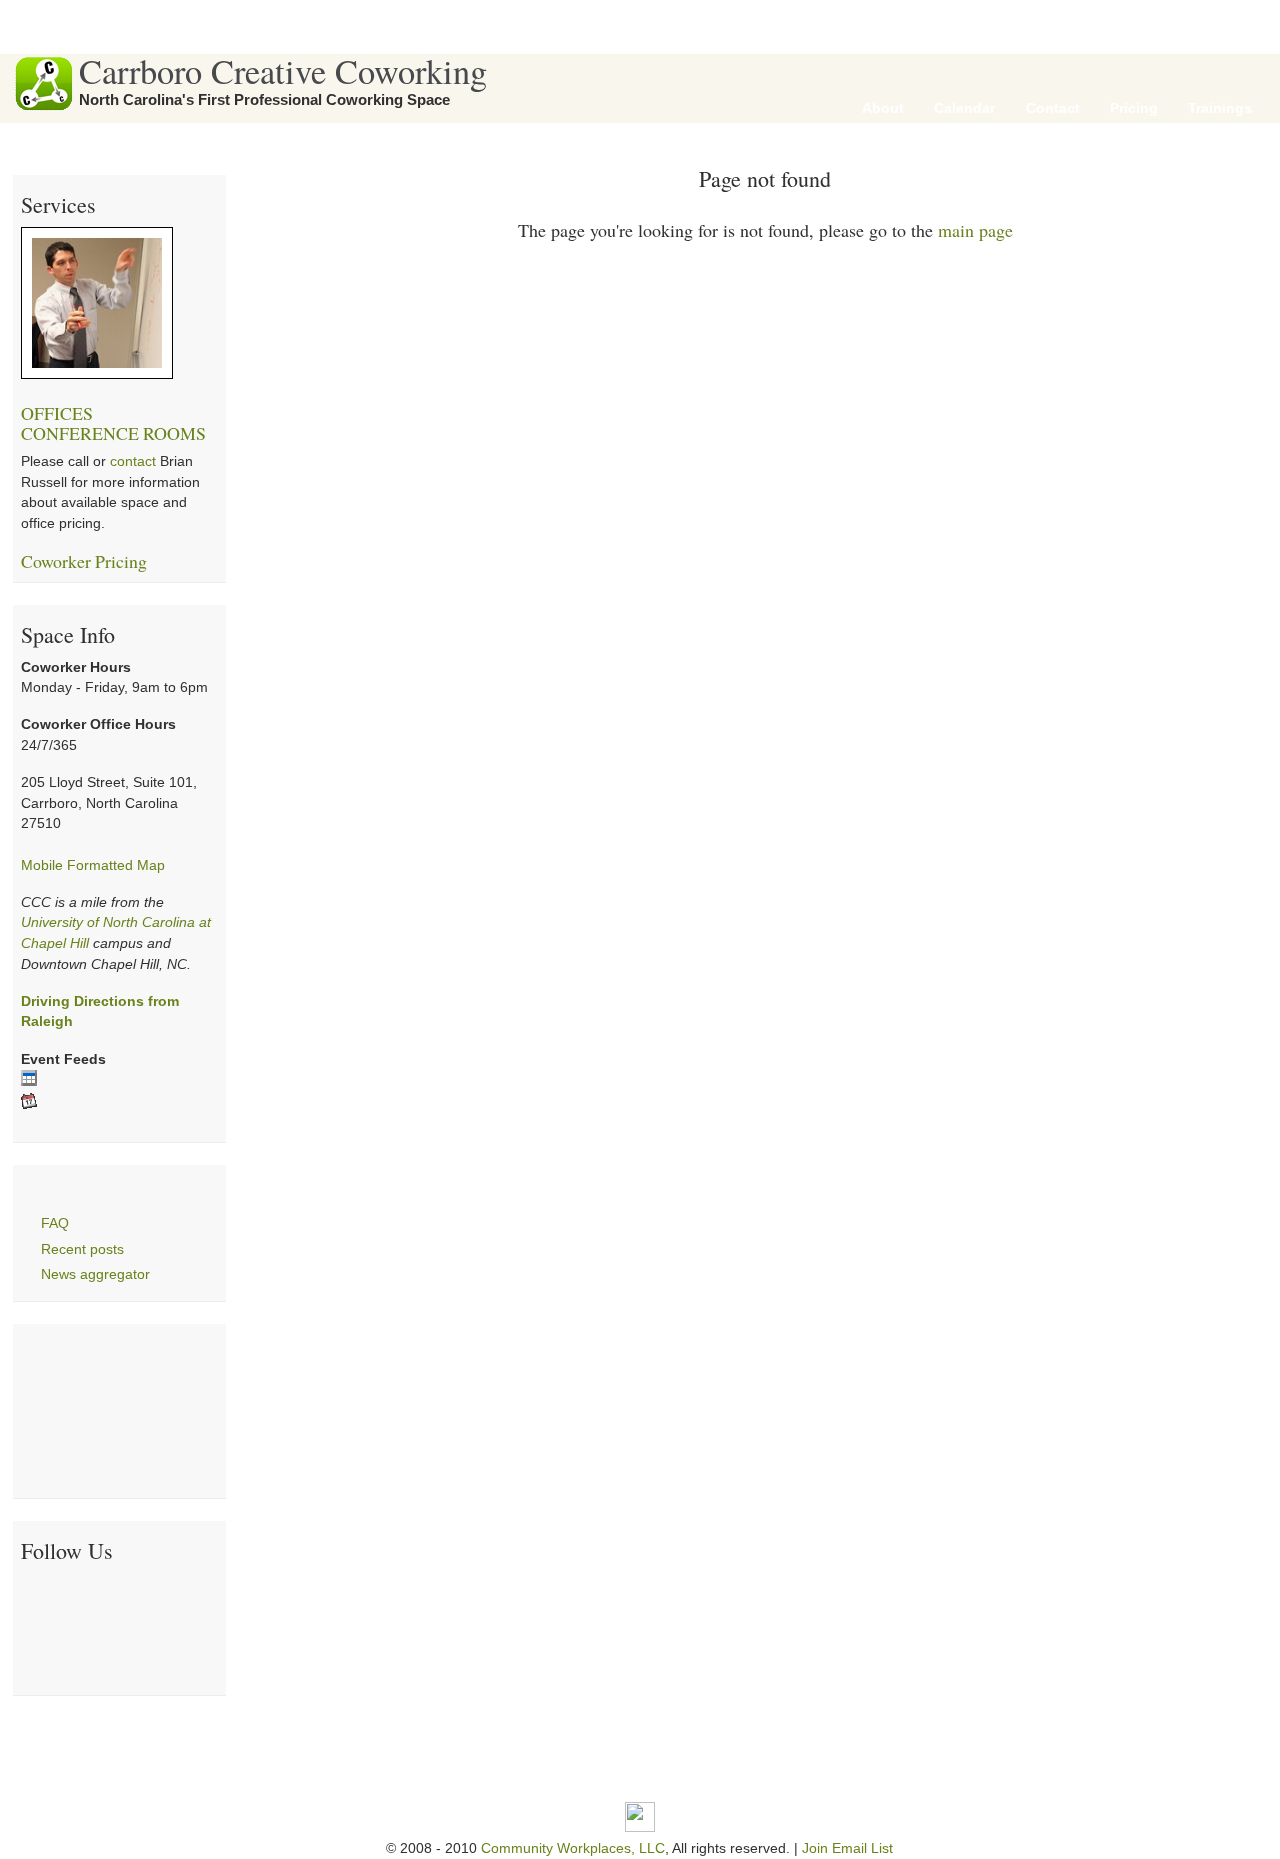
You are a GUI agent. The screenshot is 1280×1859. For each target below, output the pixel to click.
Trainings (1220, 108)
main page (975, 230)
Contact (1053, 108)
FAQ (55, 1223)
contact (133, 461)
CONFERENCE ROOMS (113, 433)
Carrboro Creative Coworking (283, 71)
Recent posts (82, 1249)
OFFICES (57, 413)
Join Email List (847, 1848)
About (883, 108)
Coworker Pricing (84, 561)
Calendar (964, 108)
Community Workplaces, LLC (573, 1848)
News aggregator (95, 1274)
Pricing (1134, 108)
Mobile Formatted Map (93, 865)
